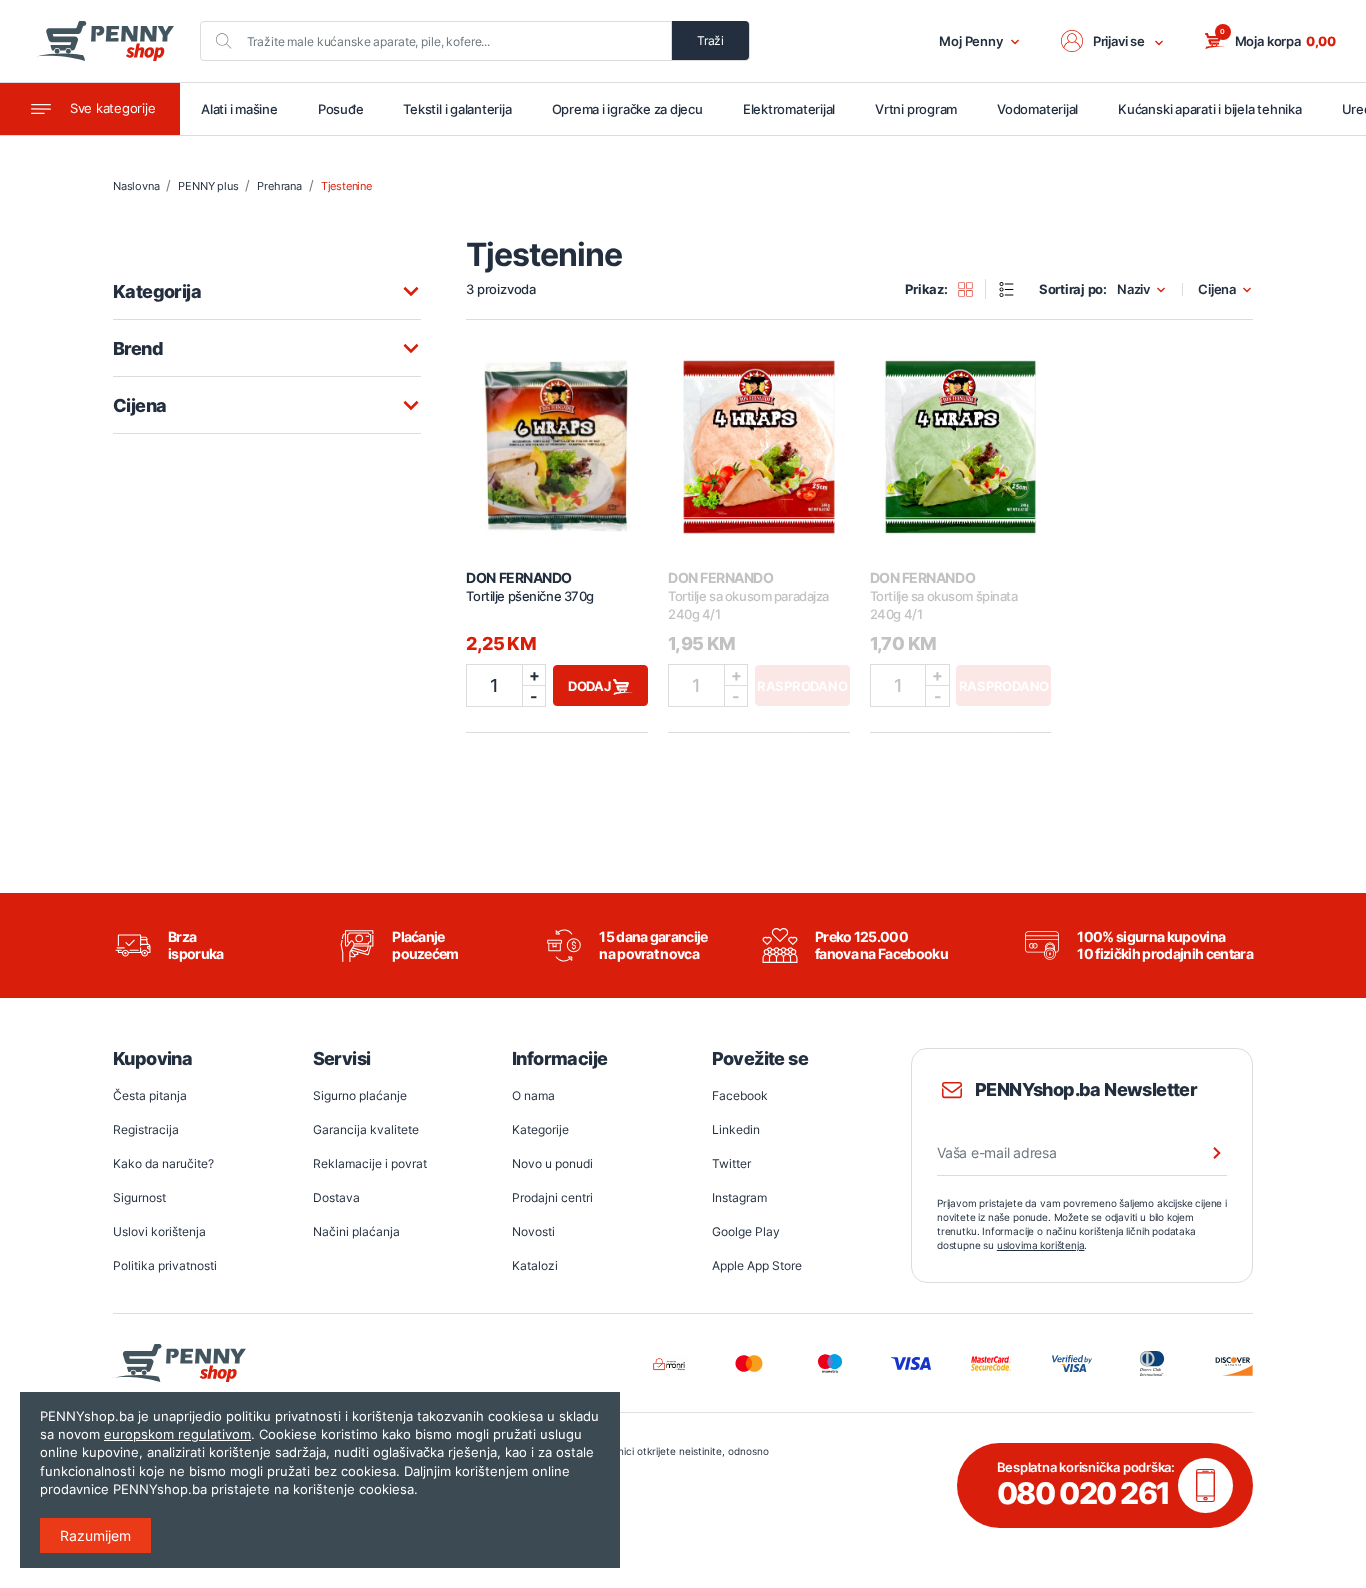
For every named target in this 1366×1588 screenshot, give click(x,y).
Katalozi (535, 1265)
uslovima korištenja (1041, 1245)
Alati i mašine (239, 109)
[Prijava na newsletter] (1204, 1153)
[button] (1113, 41)
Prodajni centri (552, 1197)
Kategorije (540, 1129)
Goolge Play (746, 1231)
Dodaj (591, 686)
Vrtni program (916, 109)
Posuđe (341, 109)
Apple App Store (757, 1265)
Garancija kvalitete (366, 1129)
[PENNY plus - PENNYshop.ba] (105, 41)
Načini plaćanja (356, 1231)
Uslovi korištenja (159, 1231)
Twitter (731, 1163)
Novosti (533, 1231)
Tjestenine (346, 186)
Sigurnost (139, 1197)
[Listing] (1013, 289)
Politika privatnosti (165, 1265)
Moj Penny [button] (971, 41)
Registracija (146, 1129)
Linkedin (736, 1129)
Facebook (740, 1095)
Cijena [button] (1217, 289)
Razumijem (95, 1535)
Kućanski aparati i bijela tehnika (1209, 109)
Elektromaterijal (789, 109)
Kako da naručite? (163, 1163)
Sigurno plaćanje (360, 1095)
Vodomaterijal (1037, 109)
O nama (533, 1095)
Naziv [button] (1133, 289)
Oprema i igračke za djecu (627, 109)
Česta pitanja (150, 1095)
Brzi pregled (557, 435)
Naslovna (136, 186)
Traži (710, 40)
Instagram (739, 1197)
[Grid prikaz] (972, 289)
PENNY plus (208, 186)
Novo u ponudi (552, 1163)
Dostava (336, 1197)
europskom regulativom (177, 1434)
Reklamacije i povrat (370, 1163)
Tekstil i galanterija (457, 109)
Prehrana (279, 186)
